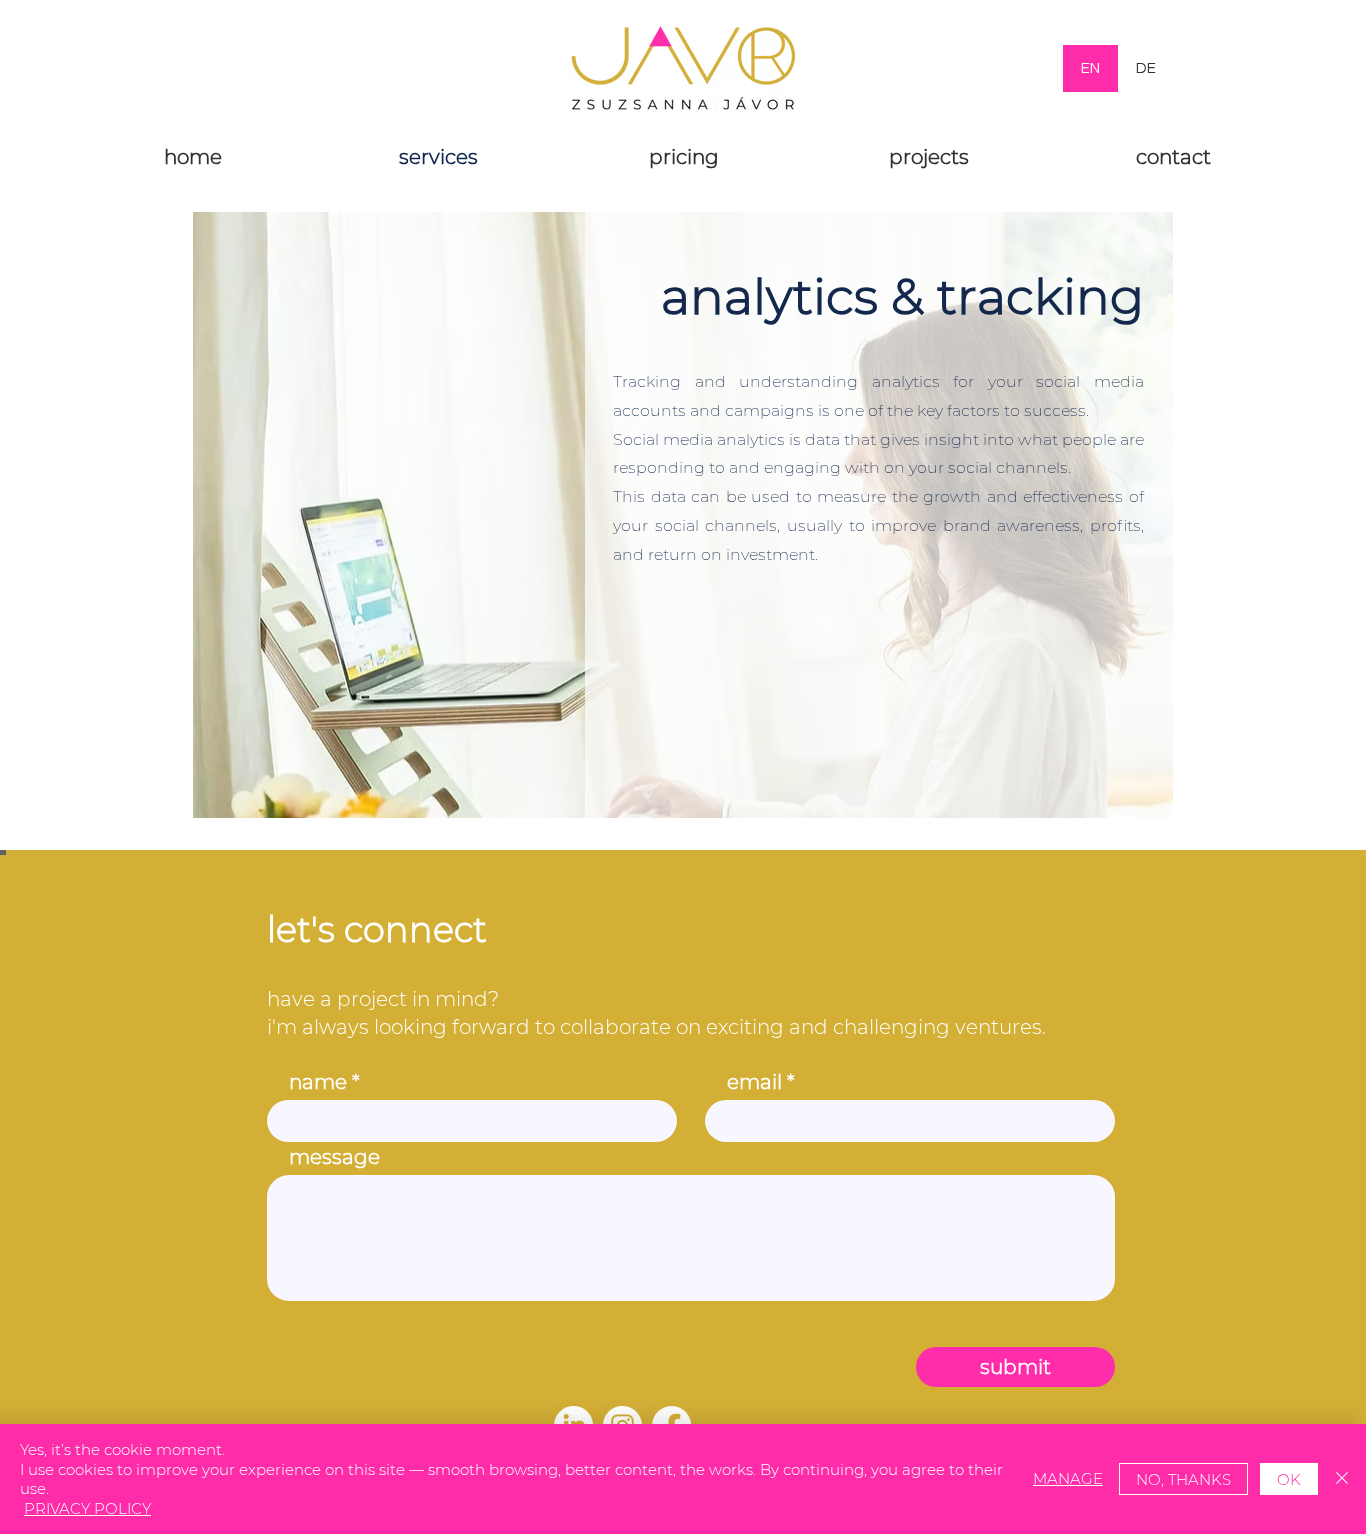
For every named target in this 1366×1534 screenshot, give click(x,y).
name (318, 1082)
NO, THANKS (1183, 1479)
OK (1289, 1479)
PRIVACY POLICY (87, 1508)
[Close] (1342, 1479)
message (334, 1157)
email (754, 1082)
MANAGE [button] (1068, 1478)
